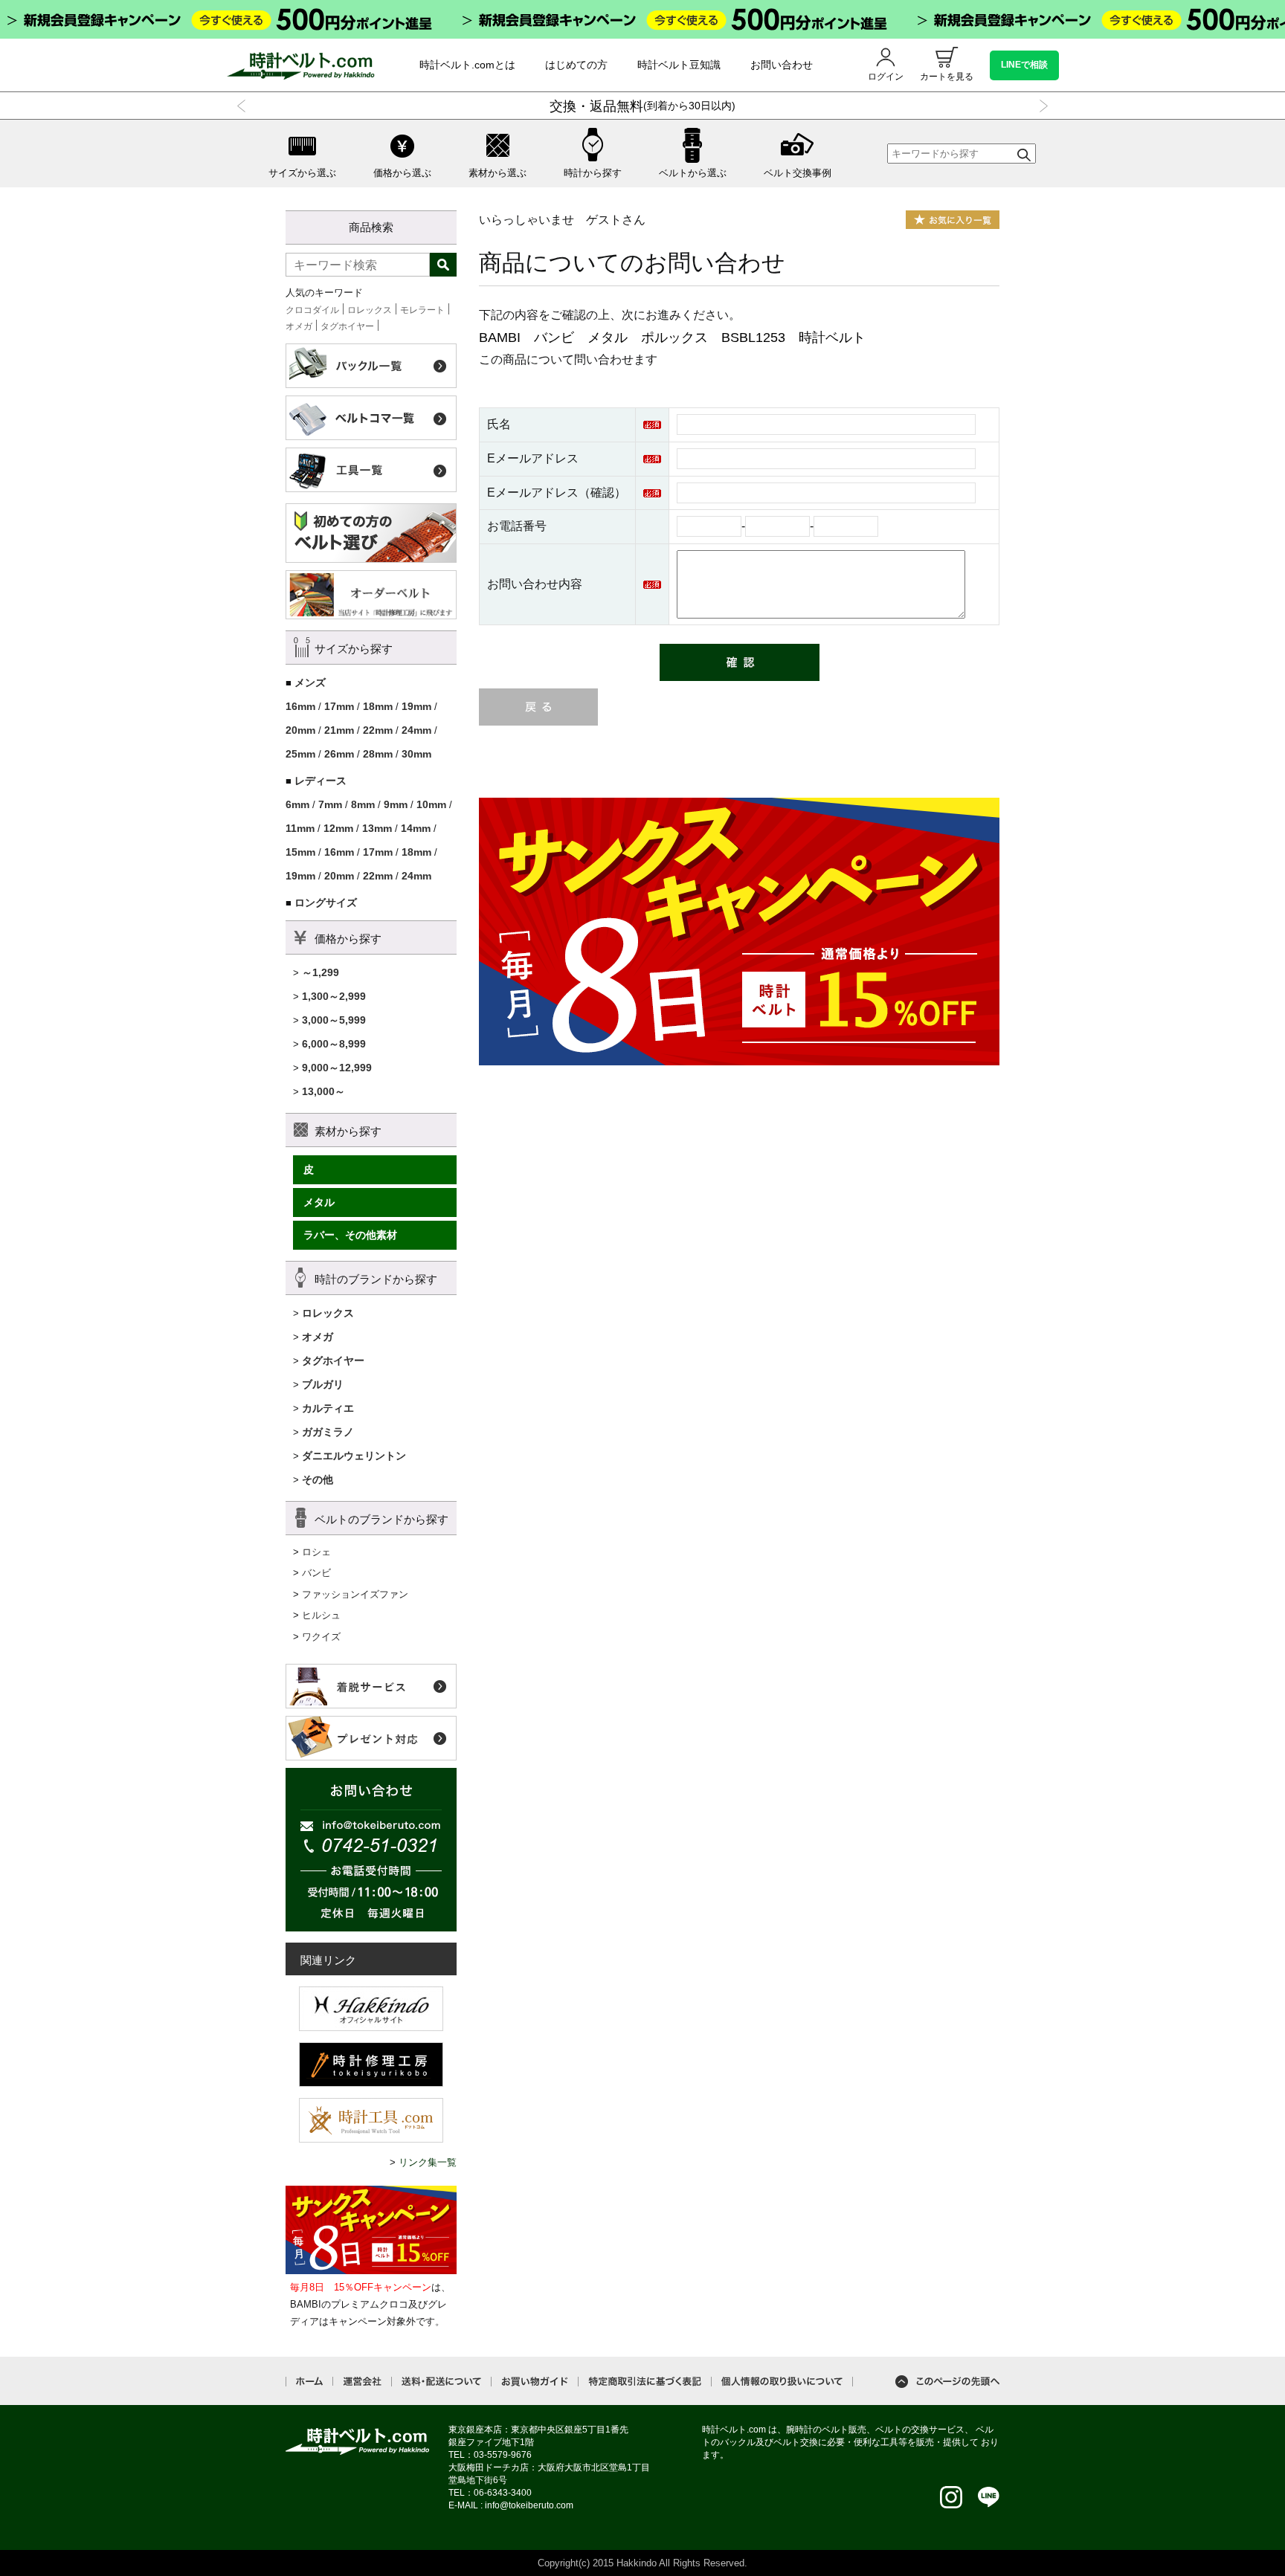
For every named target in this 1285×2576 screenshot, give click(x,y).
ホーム (309, 2381)
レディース (321, 781)
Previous (244, 106)
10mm (431, 804)
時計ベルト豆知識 (679, 65)
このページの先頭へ (947, 2382)
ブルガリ (323, 1384)
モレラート (422, 310)
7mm (330, 804)
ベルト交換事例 (798, 173)
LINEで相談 (1024, 65)
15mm (300, 852)
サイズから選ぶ (302, 173)
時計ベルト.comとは (467, 65)
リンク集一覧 (428, 2162)
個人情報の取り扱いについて (782, 2382)
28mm (378, 754)
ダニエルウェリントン (354, 1456)
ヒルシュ (321, 1615)
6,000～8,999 (334, 1044)
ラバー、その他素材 (350, 1235)
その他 (318, 1479)
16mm (300, 706)
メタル (319, 1202)
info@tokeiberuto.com (529, 2505)
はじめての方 (576, 65)
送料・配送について (441, 2382)
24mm (416, 730)
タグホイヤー (347, 326)
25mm (300, 754)
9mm (396, 804)
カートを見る (947, 77)
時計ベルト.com (358, 2441)
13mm (377, 828)
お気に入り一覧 (953, 220)
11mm (300, 828)
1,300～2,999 (334, 996)
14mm (416, 828)
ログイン (886, 77)
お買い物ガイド (535, 2382)
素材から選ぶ (497, 173)
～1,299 (321, 972)
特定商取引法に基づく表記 (645, 2382)
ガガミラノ (328, 1432)
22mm (378, 730)
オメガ (299, 326)
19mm (416, 706)
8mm (363, 804)
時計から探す (593, 173)
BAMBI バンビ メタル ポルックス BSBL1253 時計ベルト (672, 338)
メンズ (310, 682)
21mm (339, 730)
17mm (339, 706)
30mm (416, 754)
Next (1041, 106)
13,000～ (323, 1091)
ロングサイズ (326, 903)
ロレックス (370, 310)
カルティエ (328, 1408)
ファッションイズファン (355, 1594)
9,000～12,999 (337, 1068)
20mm (300, 730)
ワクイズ (321, 1637)
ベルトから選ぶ (693, 173)
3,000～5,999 (334, 1020)
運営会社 (362, 2382)
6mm (297, 804)
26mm (339, 754)
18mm (378, 706)
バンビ (316, 1573)
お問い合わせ (782, 65)
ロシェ (316, 1552)
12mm (338, 828)
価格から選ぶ (402, 173)
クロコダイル (312, 310)
